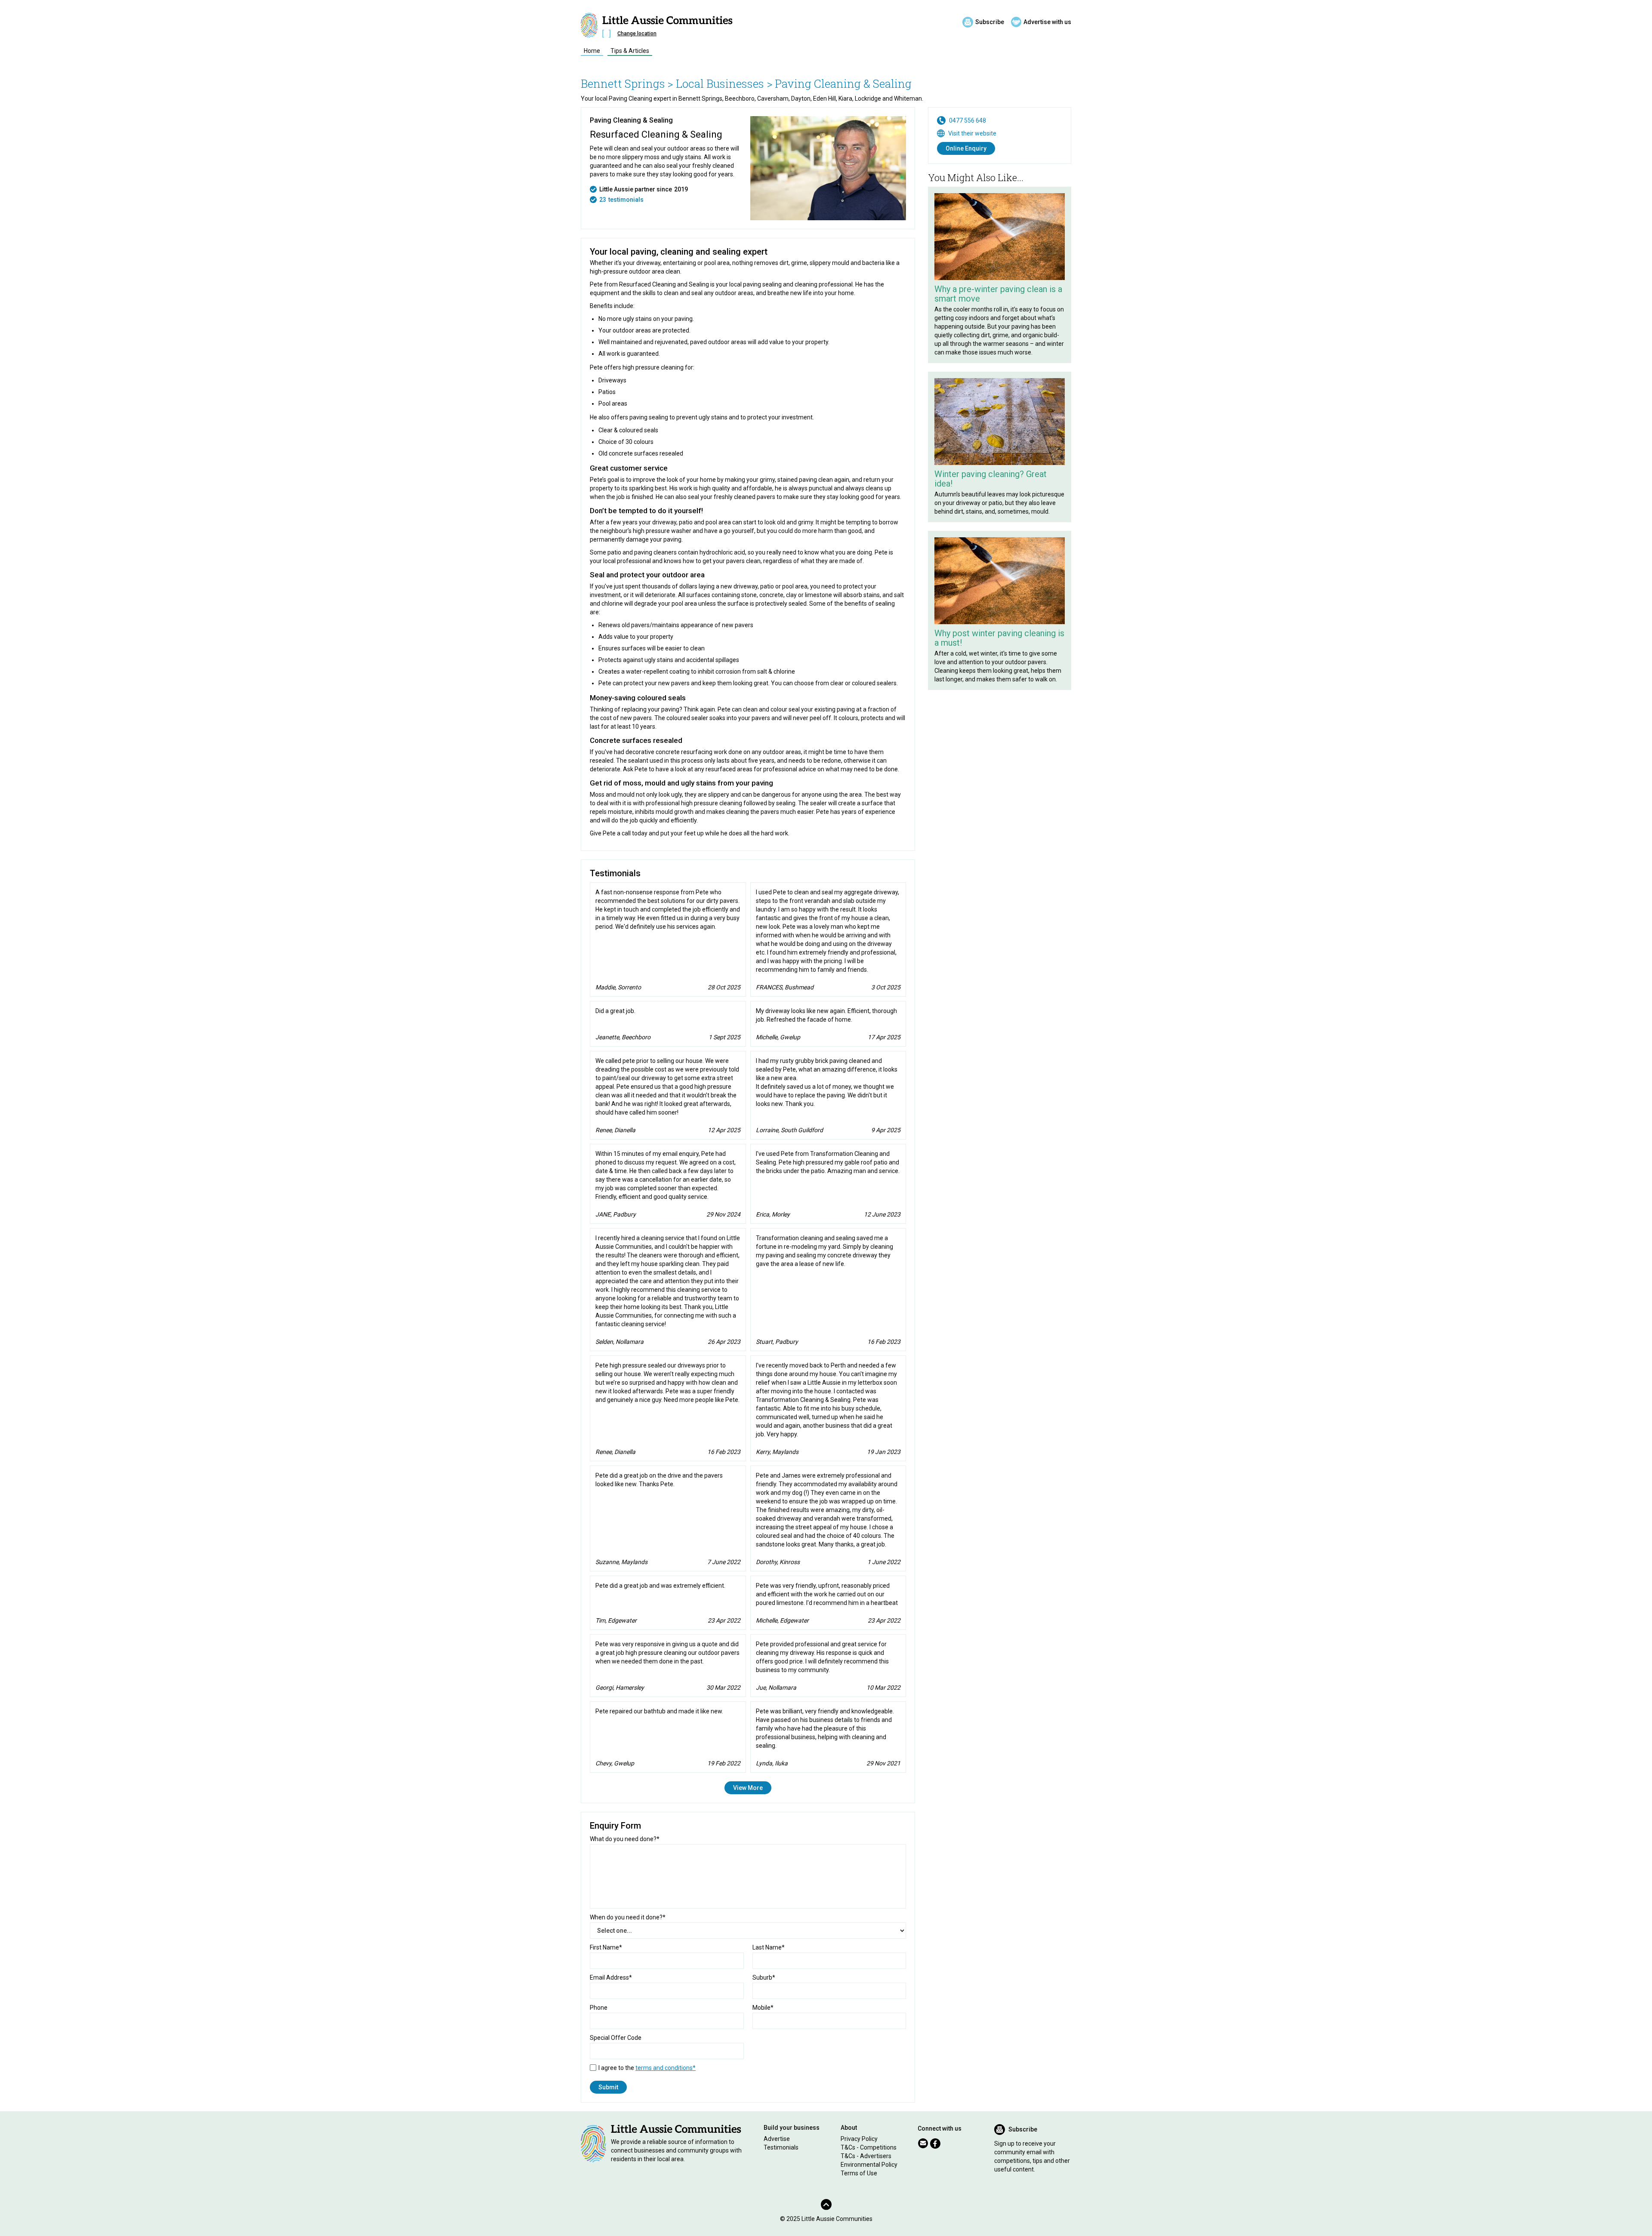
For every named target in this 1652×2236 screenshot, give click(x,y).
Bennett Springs (623, 83)
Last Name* (769, 1947)
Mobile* (763, 2008)
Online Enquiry (966, 148)
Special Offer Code (616, 2038)
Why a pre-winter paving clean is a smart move (998, 294)
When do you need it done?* (628, 1917)
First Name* (606, 1947)
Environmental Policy (869, 2165)
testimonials (626, 200)
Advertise (777, 2139)
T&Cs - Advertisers (866, 2156)
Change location (637, 34)
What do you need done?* (625, 1839)
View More (748, 1788)
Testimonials (781, 2147)
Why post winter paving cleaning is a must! (999, 638)
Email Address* (611, 1977)
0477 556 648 (968, 120)
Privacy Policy (859, 2139)
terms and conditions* (666, 2068)
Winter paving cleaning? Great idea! (991, 479)
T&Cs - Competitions (869, 2147)
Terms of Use (859, 2173)
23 (603, 200)
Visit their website (972, 133)
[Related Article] (1000, 237)
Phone (599, 2008)
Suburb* (764, 1977)
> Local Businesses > (720, 83)
